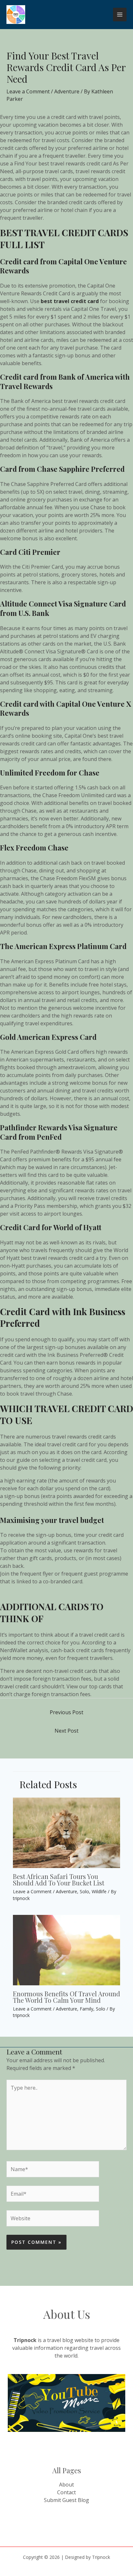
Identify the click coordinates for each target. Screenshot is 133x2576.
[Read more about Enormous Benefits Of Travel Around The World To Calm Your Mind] (66, 1949)
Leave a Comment (28, 91)
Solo (84, 1891)
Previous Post (66, 1712)
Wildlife (99, 1891)
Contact (66, 2492)
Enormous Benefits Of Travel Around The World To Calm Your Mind (66, 1997)
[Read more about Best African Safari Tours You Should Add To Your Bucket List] (66, 1832)
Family (87, 2009)
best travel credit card (70, 301)
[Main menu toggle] (120, 15)
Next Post (66, 1731)
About (66, 2485)
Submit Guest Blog (66, 2500)
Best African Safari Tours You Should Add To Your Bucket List (59, 1879)
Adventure (67, 91)
